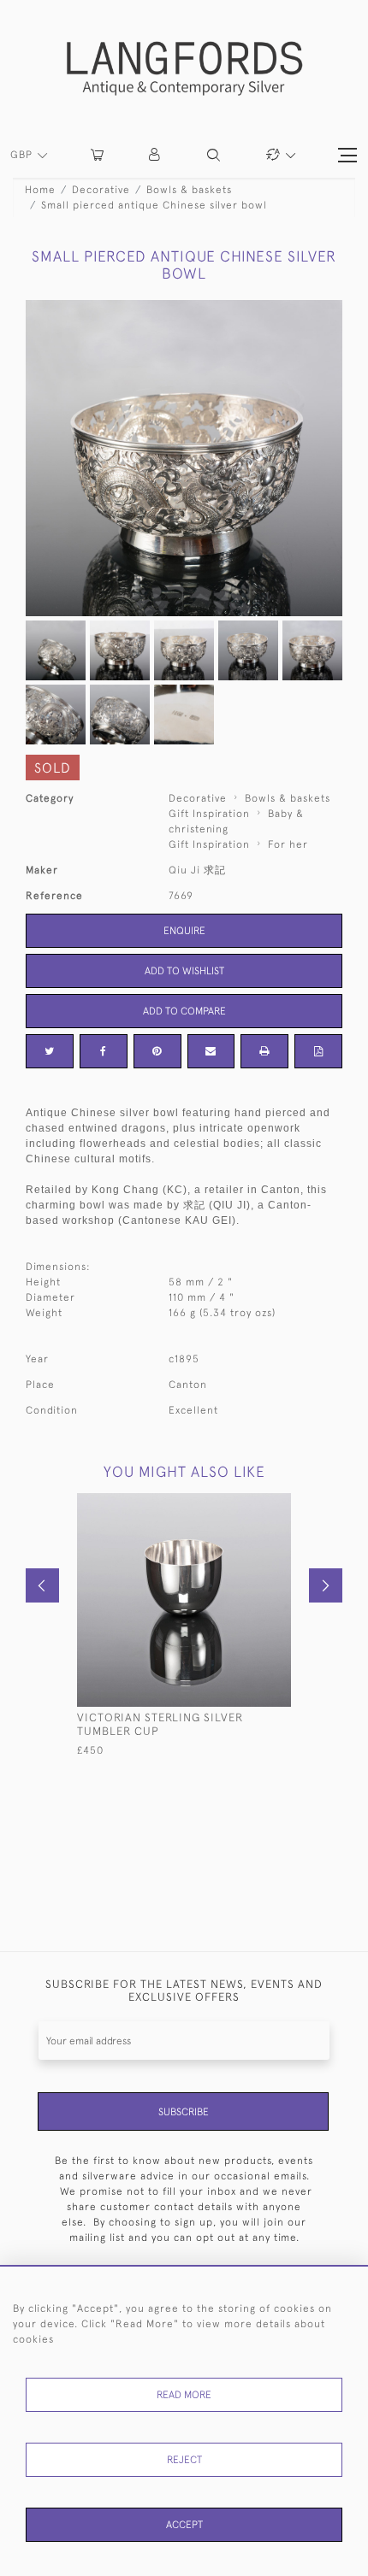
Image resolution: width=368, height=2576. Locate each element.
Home (40, 190)
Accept (184, 2525)
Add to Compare (184, 1011)
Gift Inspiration (209, 814)
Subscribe (184, 2112)
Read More (184, 2395)
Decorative (101, 190)
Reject (184, 2460)
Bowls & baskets (189, 190)
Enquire (184, 931)
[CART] (97, 155)
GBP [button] (23, 155)
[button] (155, 155)
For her (288, 844)
